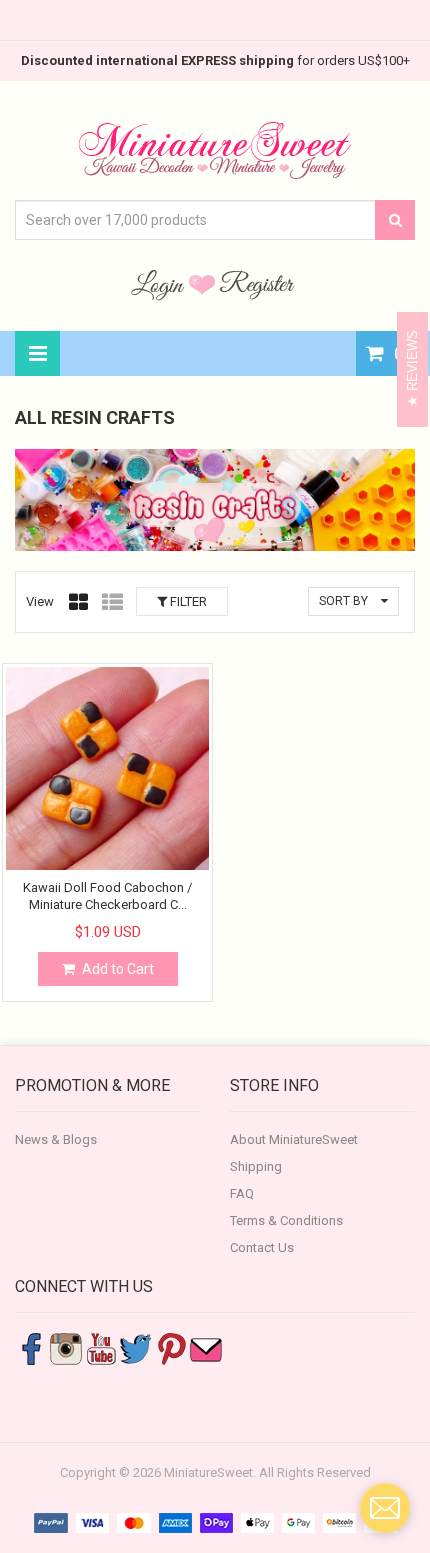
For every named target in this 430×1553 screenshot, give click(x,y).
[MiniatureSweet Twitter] (136, 1347)
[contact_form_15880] (385, 1508)
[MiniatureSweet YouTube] (101, 1347)
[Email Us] (206, 1347)
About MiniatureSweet (294, 1139)
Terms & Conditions (286, 1220)
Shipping (256, 1166)
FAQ (242, 1193)
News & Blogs (56, 1139)
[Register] (257, 284)
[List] (112, 602)
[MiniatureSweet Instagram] (66, 1347)
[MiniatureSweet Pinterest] (171, 1347)
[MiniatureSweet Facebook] (31, 1347)
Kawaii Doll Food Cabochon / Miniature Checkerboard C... (107, 895)
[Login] (160, 284)
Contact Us (262, 1247)
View (40, 601)
